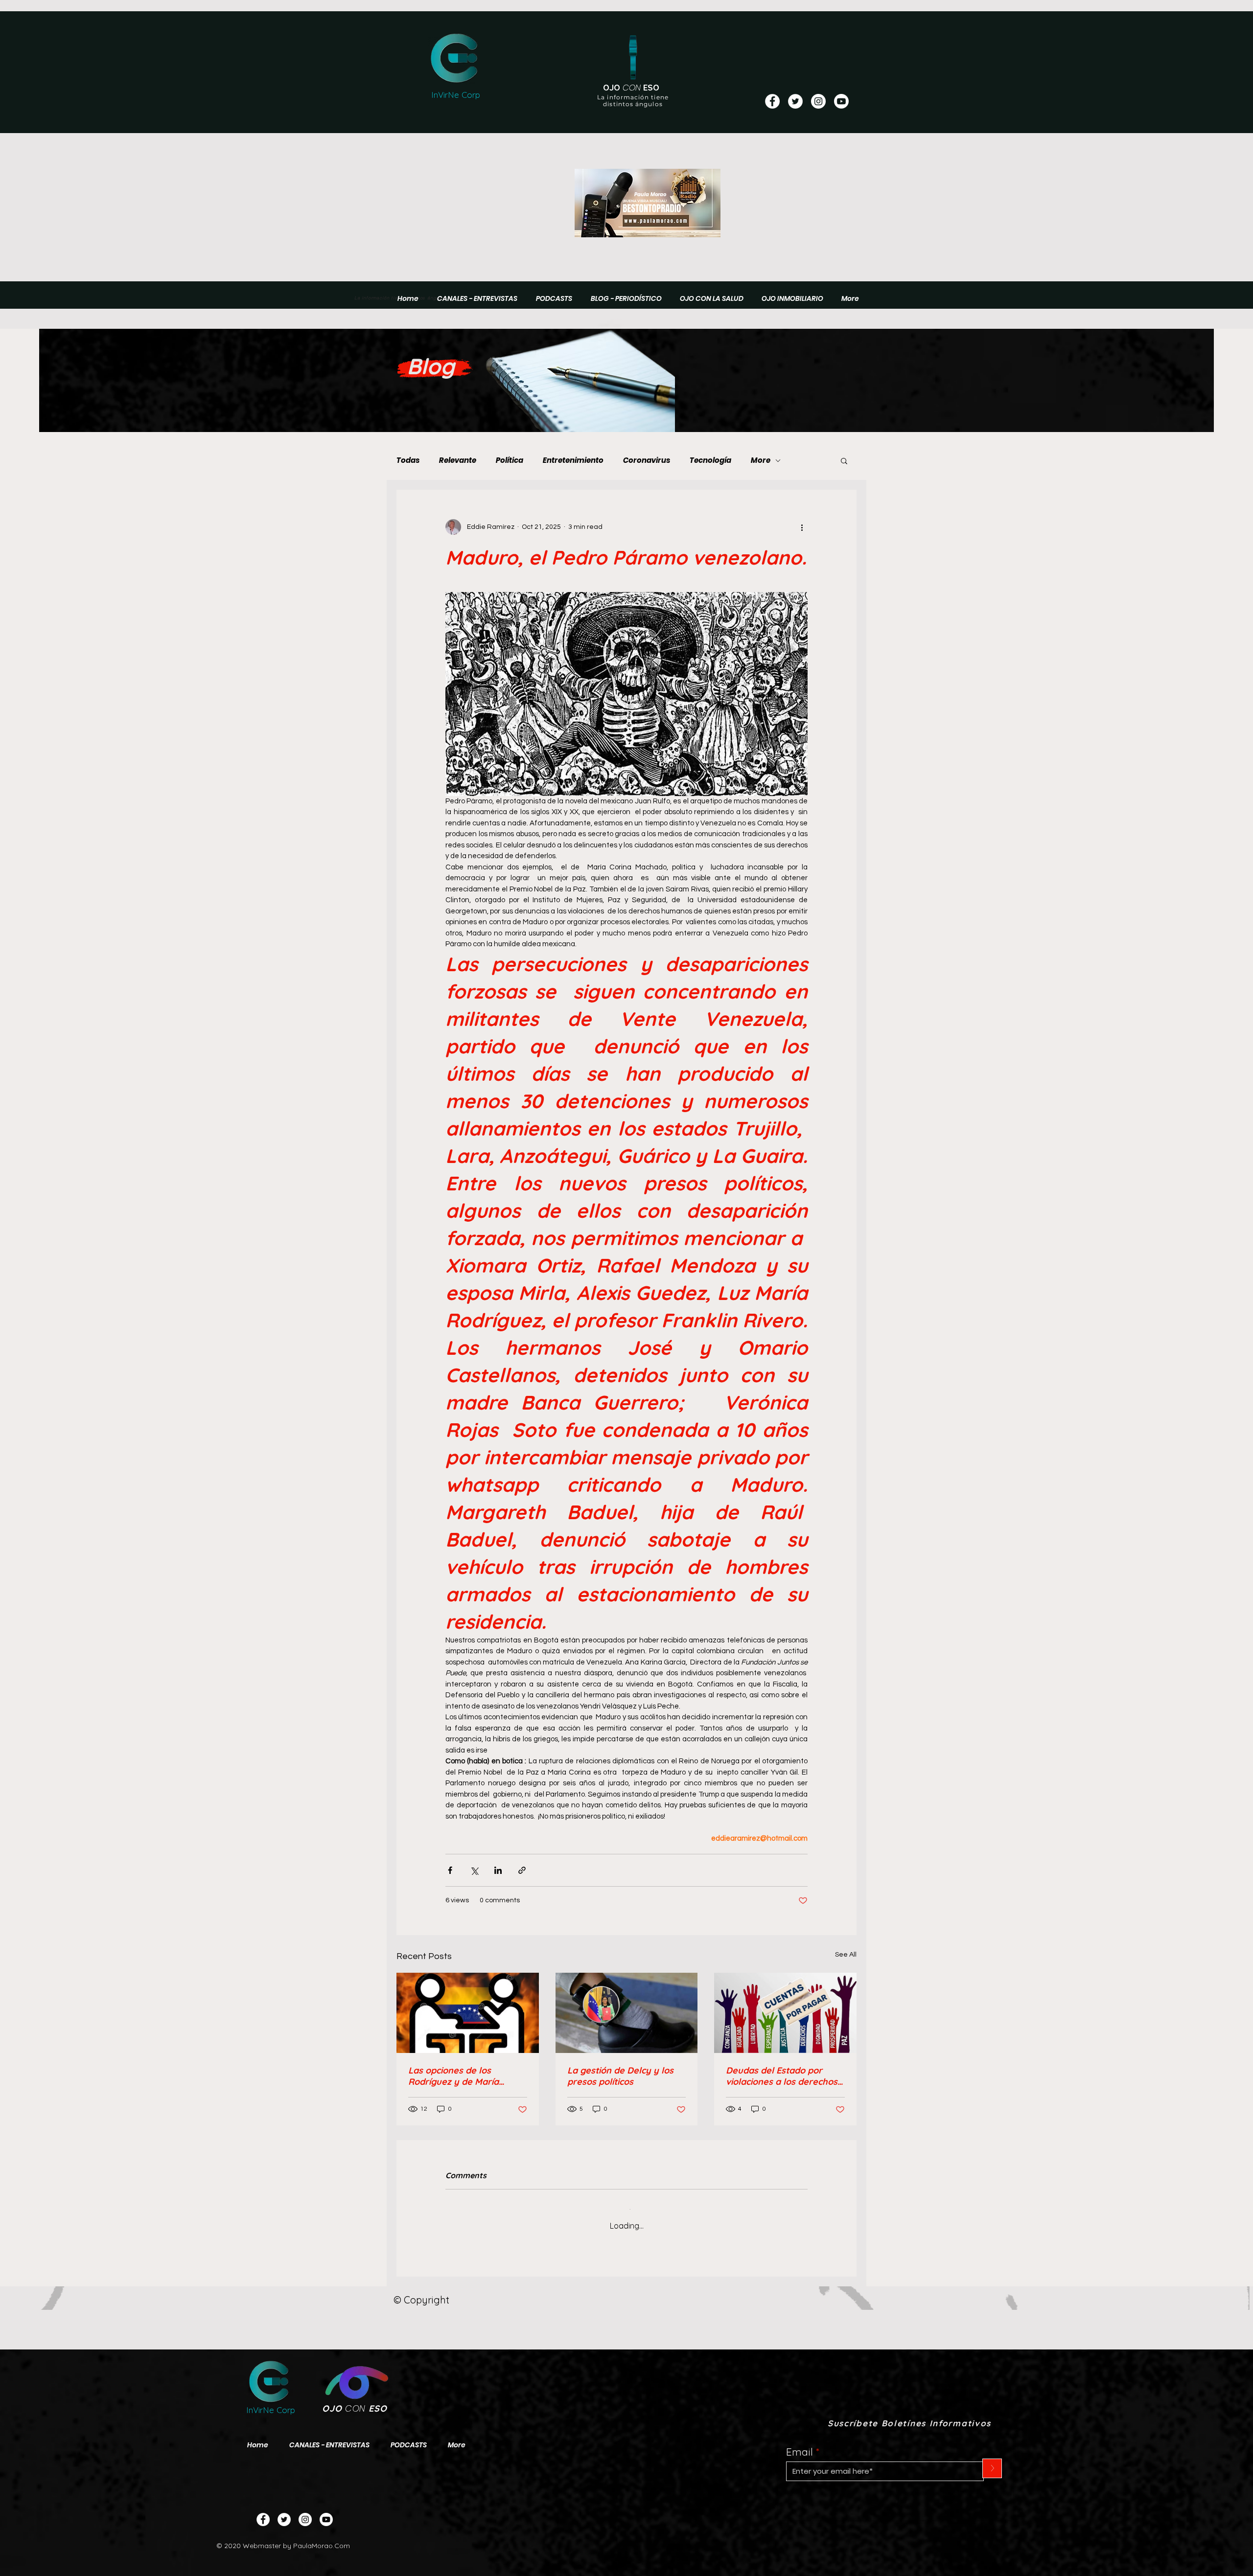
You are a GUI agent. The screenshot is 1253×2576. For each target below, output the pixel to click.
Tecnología (710, 460)
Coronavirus (647, 460)
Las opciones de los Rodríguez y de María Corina (453, 2076)
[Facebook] (263, 2512)
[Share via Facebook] (450, 1870)
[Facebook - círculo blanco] (772, 101)
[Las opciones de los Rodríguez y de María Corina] (468, 2013)
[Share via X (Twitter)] (474, 1870)
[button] (844, 460)
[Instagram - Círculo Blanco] (818, 101)
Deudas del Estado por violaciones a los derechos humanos (782, 2076)
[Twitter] (284, 2512)
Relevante (458, 460)
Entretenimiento (573, 460)
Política (510, 460)
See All (846, 1955)
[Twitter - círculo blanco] (795, 101)
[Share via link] (522, 1870)
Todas (408, 460)
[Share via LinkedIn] (498, 1870)
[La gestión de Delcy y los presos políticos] (627, 2013)
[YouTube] (841, 101)
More (761, 460)
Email (800, 2444)
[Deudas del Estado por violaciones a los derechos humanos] (785, 2013)
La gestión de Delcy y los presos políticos (620, 2076)
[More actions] (802, 527)
